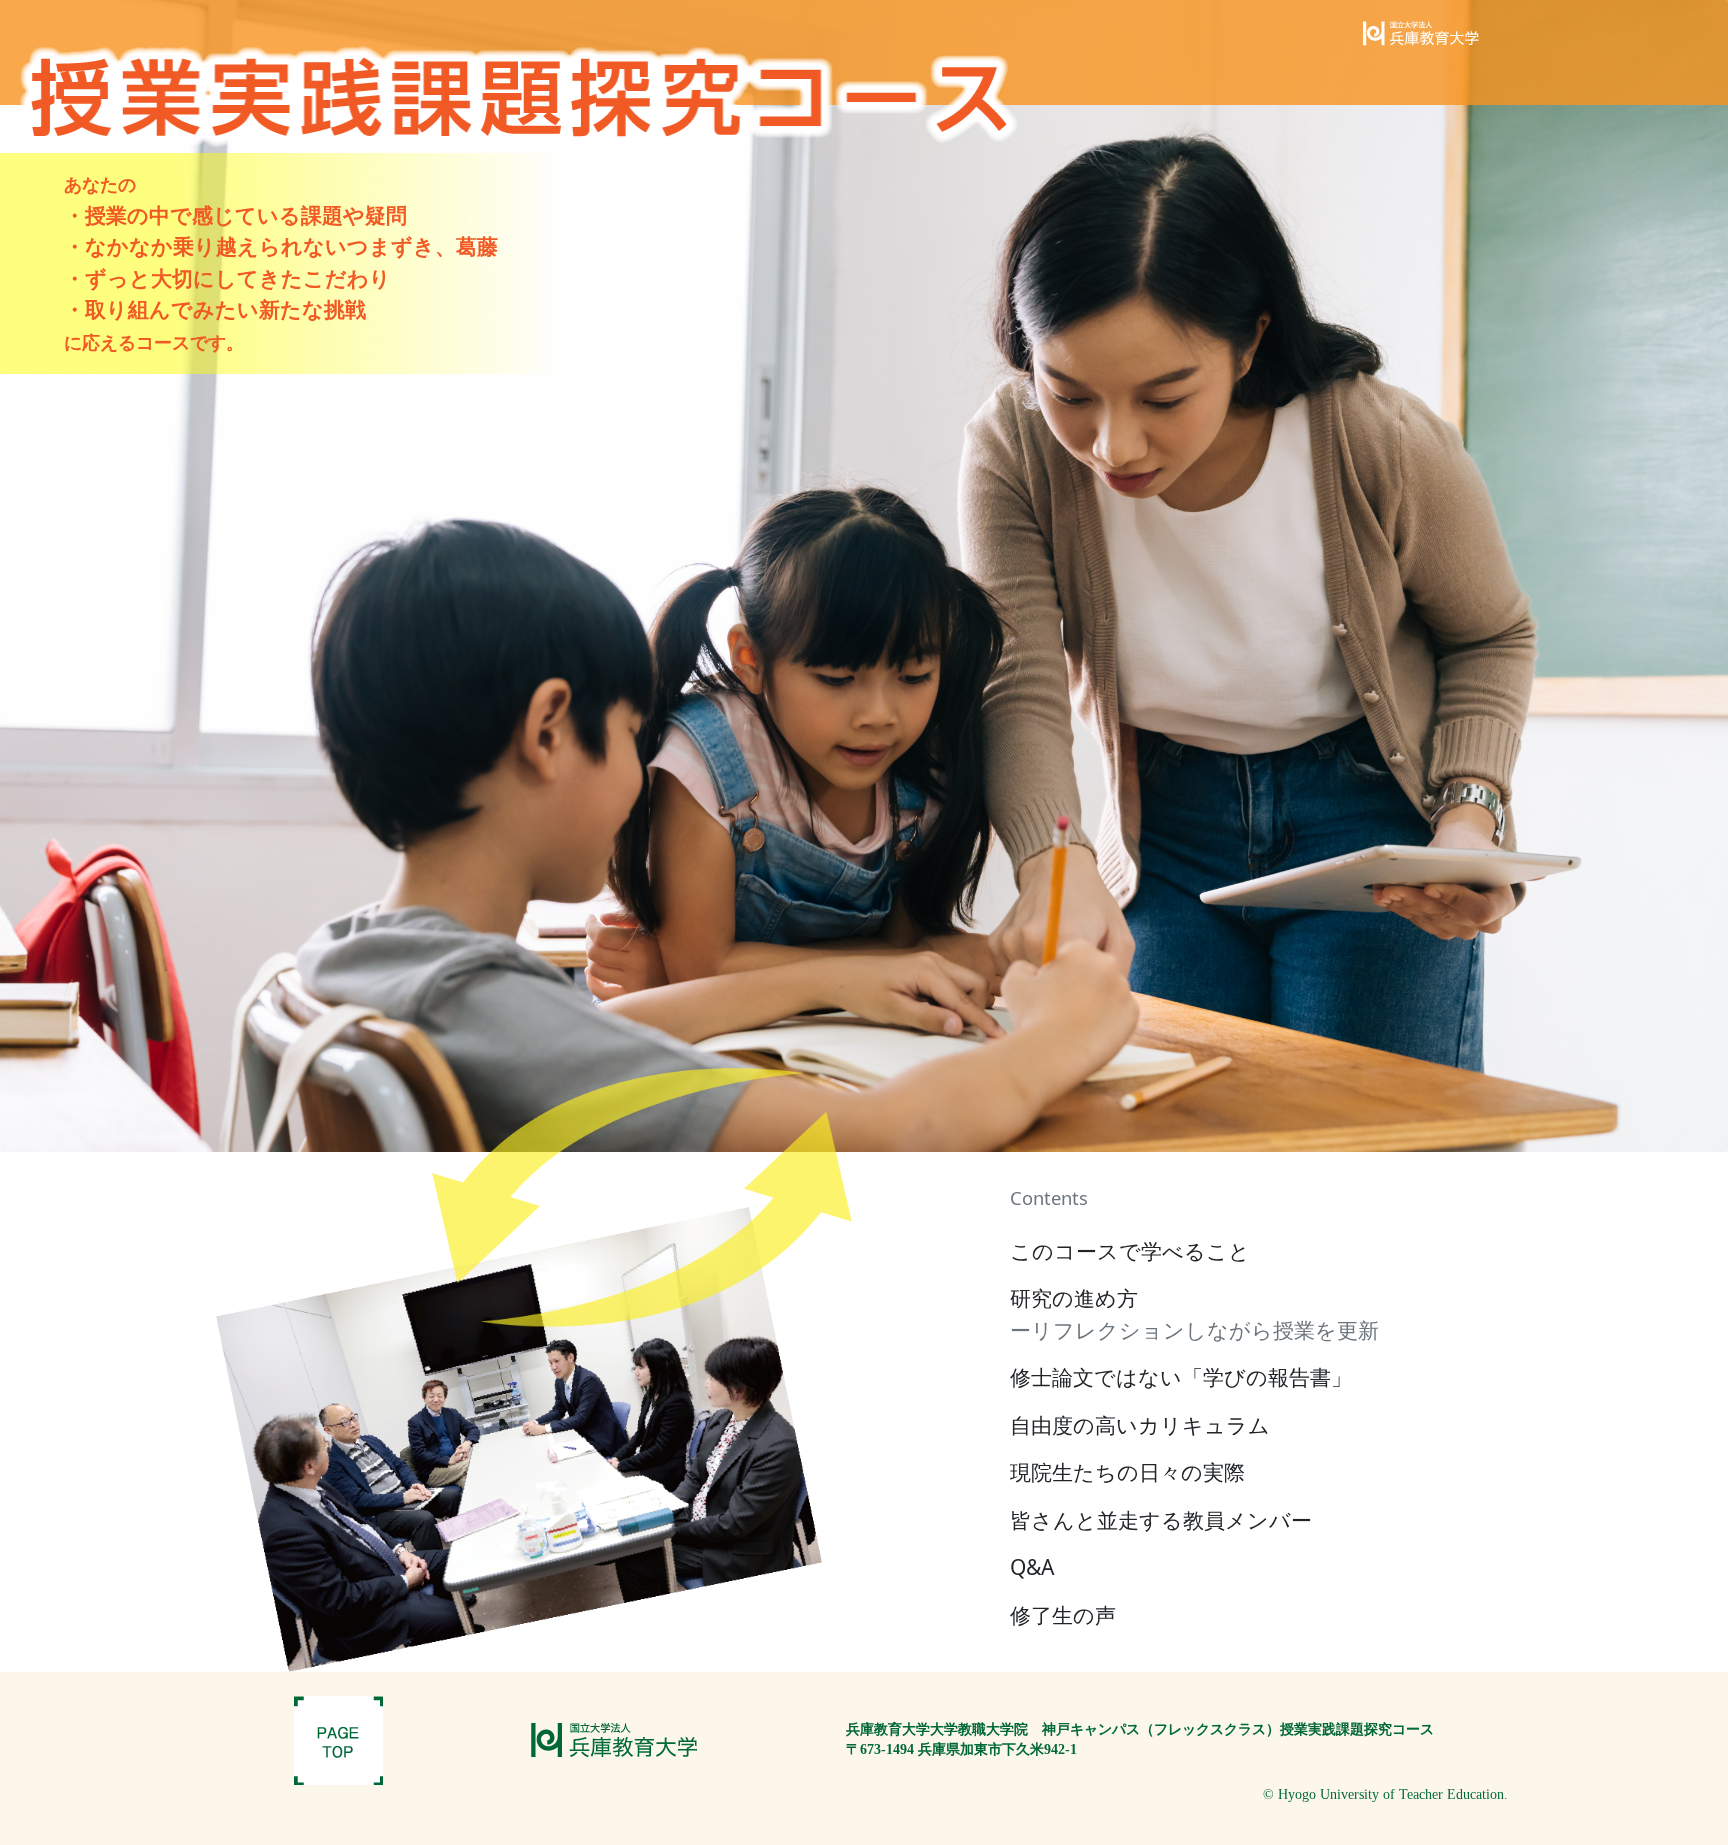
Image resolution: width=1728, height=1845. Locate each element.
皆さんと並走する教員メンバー (1161, 1520)
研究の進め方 (1194, 1314)
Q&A (1032, 1567)
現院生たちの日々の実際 (1127, 1472)
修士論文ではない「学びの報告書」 (1181, 1377)
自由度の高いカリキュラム (1140, 1425)
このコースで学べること (1130, 1251)
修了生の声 (1063, 1615)
